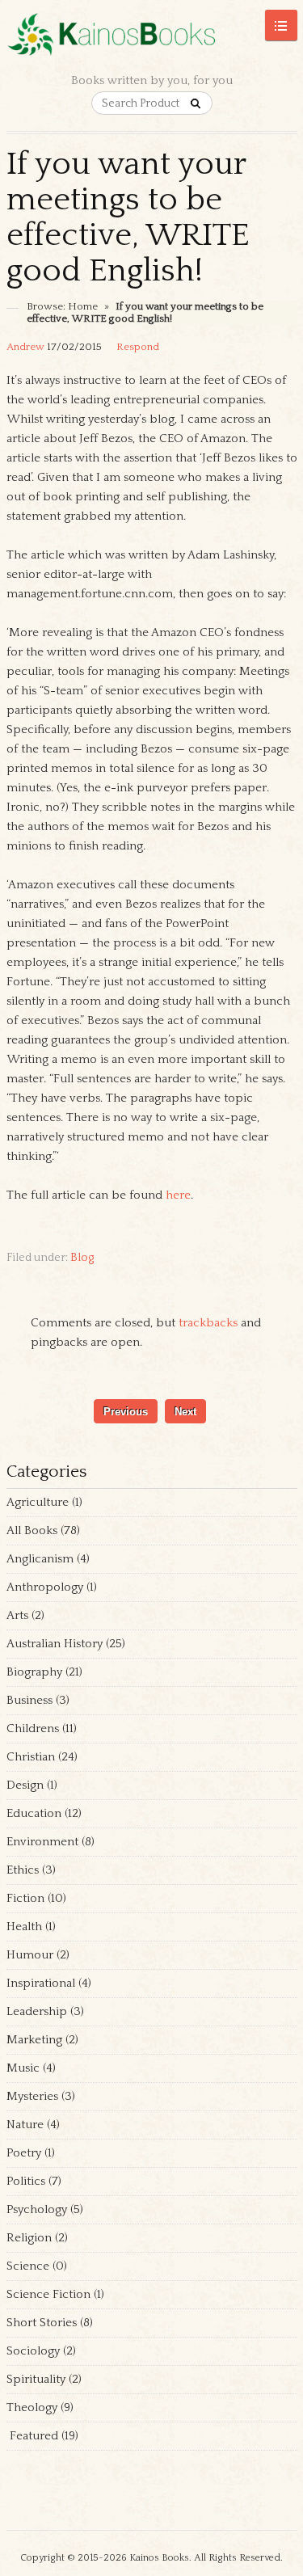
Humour (30, 1955)
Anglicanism (40, 1559)
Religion (29, 2238)
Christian (31, 1757)
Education (34, 1813)
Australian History (55, 1644)
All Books (32, 1530)
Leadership (37, 2011)
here (178, 1195)
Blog (82, 1258)
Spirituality (36, 2379)
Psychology (37, 2209)
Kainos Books (159, 2558)
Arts (17, 1615)
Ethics (23, 1870)
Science (28, 2266)
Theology (32, 2407)
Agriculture (38, 1502)
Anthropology (45, 1587)
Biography (34, 1672)
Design (25, 1785)
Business (29, 1700)
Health (24, 1927)
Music (23, 2068)
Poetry (24, 2153)
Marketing (34, 2040)
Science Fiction (48, 2294)
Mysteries (32, 2096)
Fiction (25, 1898)
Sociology (33, 2351)
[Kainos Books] (152, 43)
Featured (32, 2436)
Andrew (25, 347)
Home (83, 306)
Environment (42, 1842)
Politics (26, 2181)
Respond (138, 347)
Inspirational (41, 1983)
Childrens (33, 1729)
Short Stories (42, 2323)
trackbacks (208, 1323)
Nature (25, 2125)
